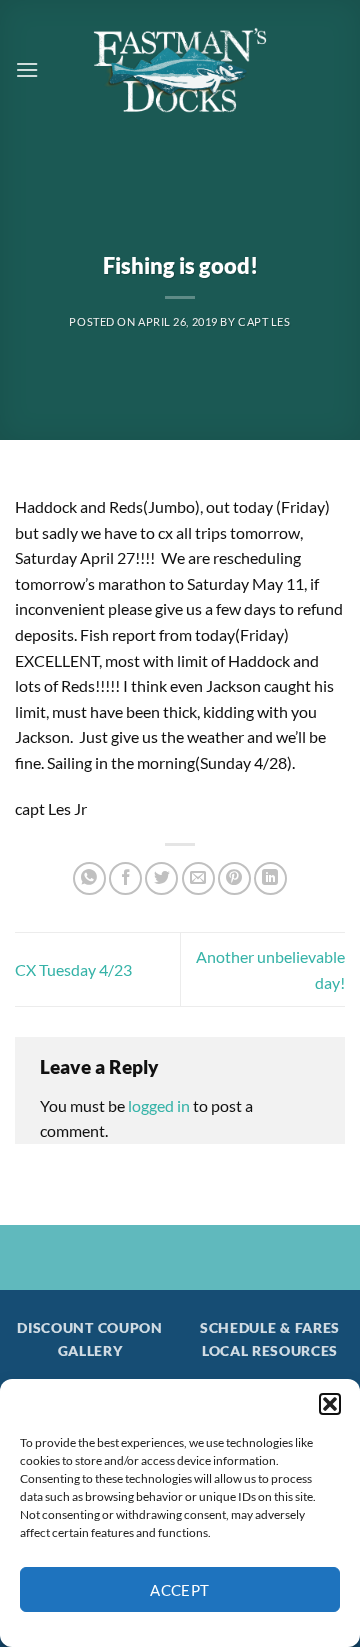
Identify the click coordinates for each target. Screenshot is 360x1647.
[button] (330, 1404)
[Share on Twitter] (161, 878)
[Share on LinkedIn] (270, 878)
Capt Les (264, 321)
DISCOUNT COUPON (89, 1328)
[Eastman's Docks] (180, 70)
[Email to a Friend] (198, 878)
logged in (159, 1105)
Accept (180, 1590)
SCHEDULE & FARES (270, 1328)
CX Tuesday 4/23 (73, 969)
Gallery (90, 1351)
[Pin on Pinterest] (234, 878)
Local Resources (270, 1351)
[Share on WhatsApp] (89, 878)
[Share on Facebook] (125, 878)
